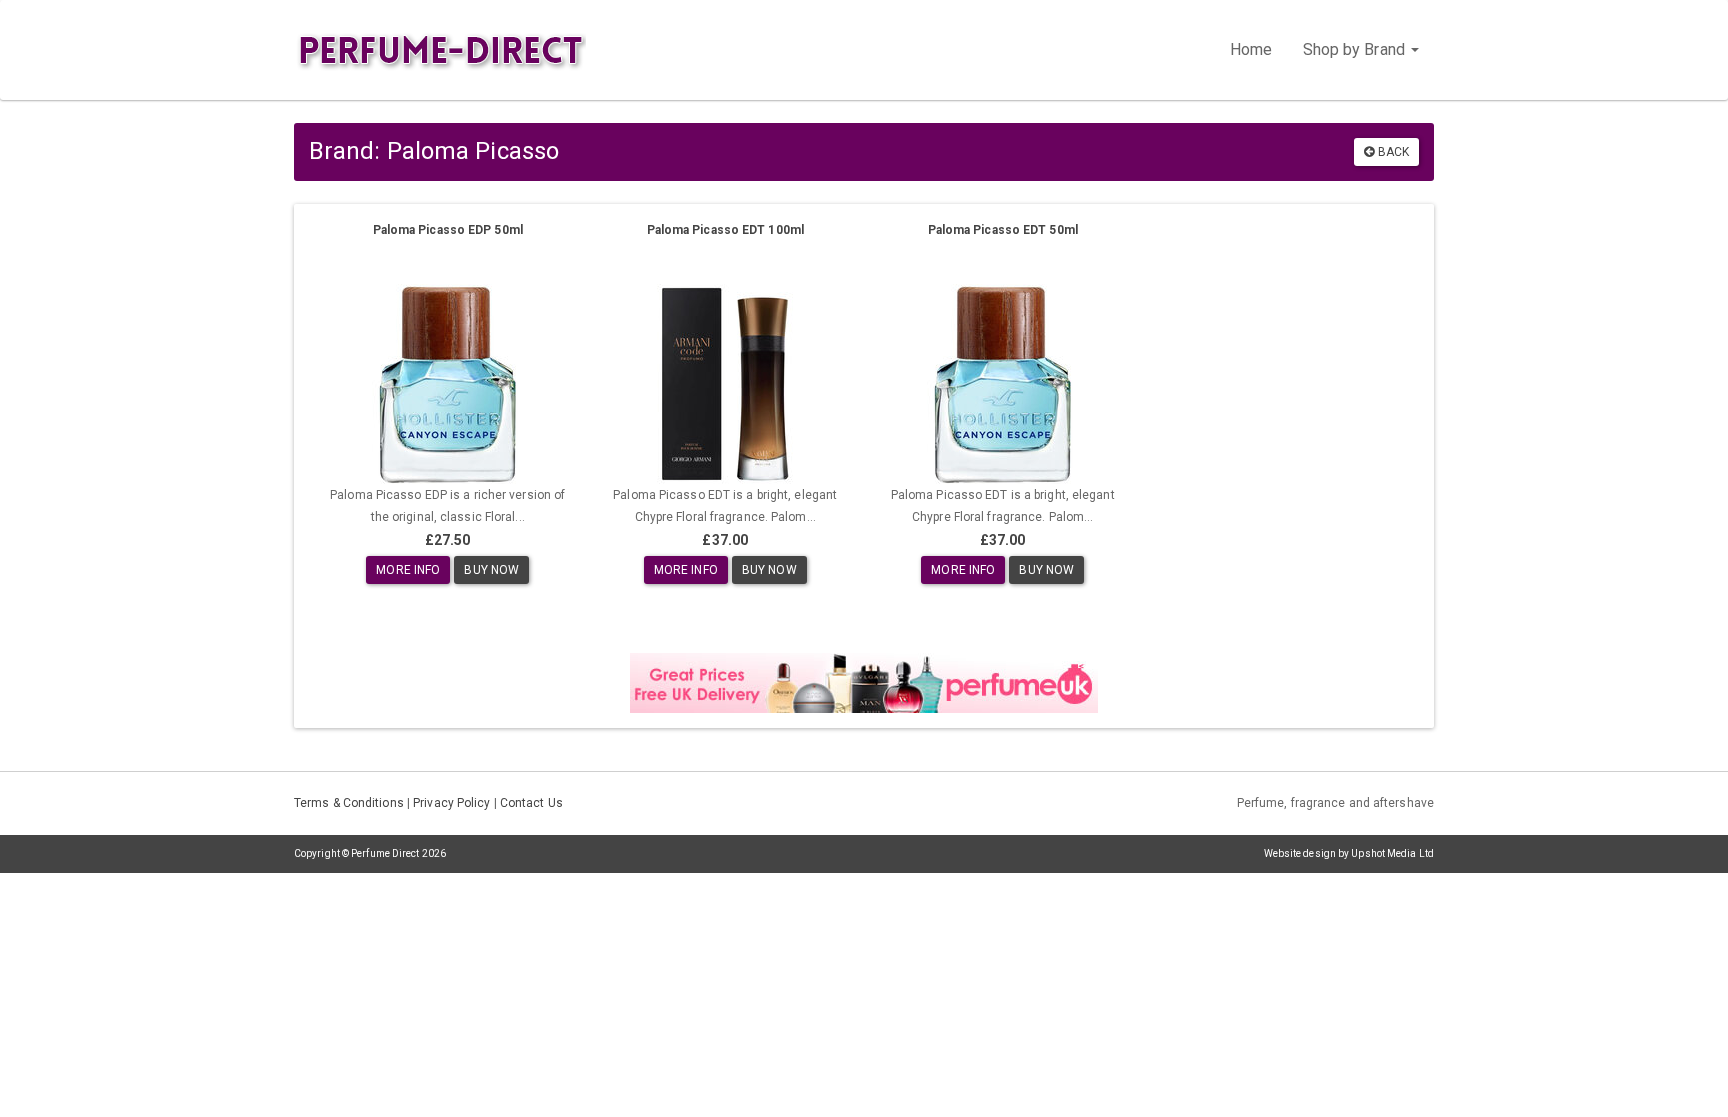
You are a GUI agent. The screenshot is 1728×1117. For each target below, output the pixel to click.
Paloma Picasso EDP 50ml (448, 230)
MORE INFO (408, 570)
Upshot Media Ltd (1392, 853)
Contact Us (531, 803)
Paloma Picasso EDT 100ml (725, 230)
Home (1251, 49)
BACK (1392, 152)
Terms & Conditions (349, 803)
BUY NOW (491, 570)
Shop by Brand (1356, 49)
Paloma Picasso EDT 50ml (1003, 230)
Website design (1300, 853)
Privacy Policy (451, 803)
